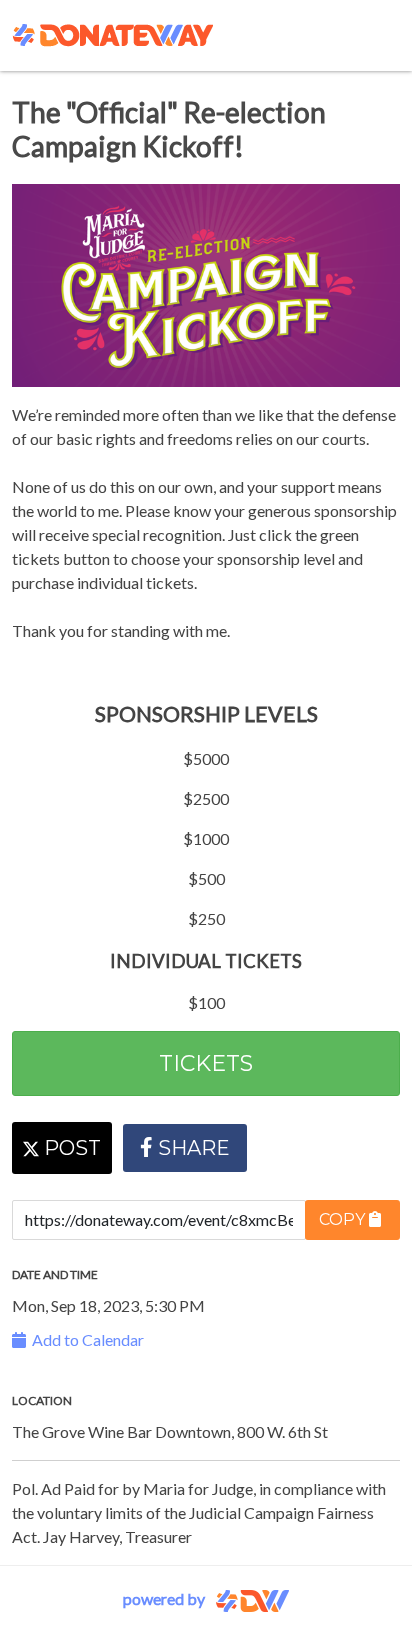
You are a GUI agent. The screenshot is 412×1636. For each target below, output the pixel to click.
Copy (344, 1219)
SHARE (194, 1148)
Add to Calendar (85, 1339)
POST (70, 1148)
